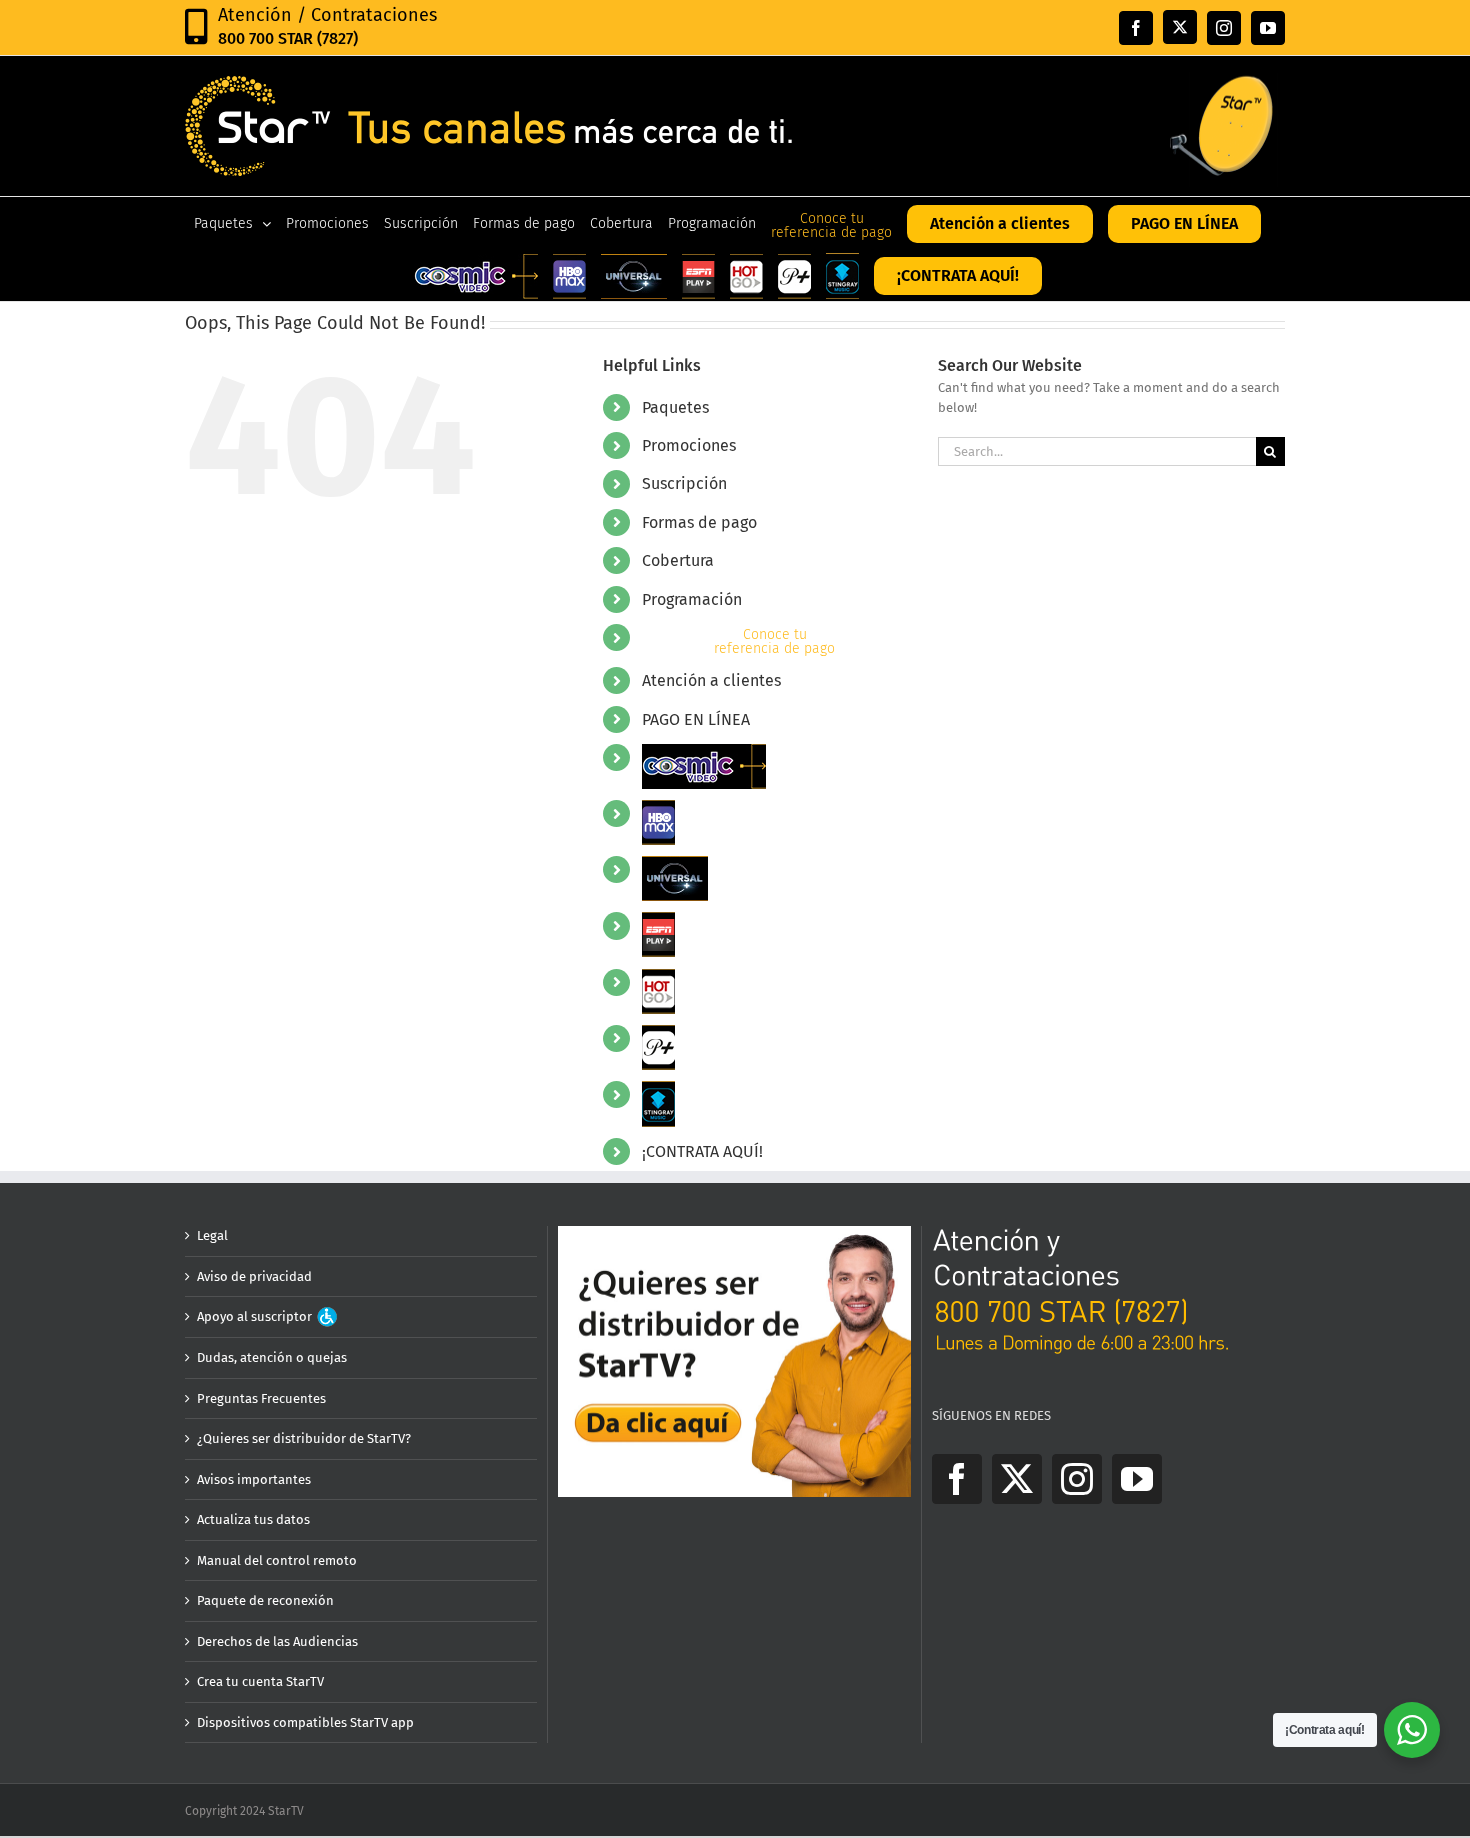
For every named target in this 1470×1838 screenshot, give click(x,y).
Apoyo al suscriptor (256, 1316)
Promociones (689, 445)
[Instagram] (1077, 1479)
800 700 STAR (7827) (288, 38)
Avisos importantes (254, 1479)
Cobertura (678, 560)
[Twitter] (1017, 1479)
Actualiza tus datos (253, 1519)
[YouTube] (1137, 1479)
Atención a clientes (711, 680)
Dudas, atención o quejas (272, 1357)
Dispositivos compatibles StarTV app (305, 1722)
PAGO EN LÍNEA (696, 719)
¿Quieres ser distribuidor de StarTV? (304, 1438)
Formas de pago (699, 522)
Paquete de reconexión (265, 1600)
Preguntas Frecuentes (261, 1398)
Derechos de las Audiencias (277, 1641)
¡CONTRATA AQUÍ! (702, 1151)
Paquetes (675, 407)
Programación (692, 599)
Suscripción (684, 483)
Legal (212, 1235)
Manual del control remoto (277, 1560)
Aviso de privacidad (254, 1276)
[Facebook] (957, 1479)
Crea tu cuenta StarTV (260, 1681)
